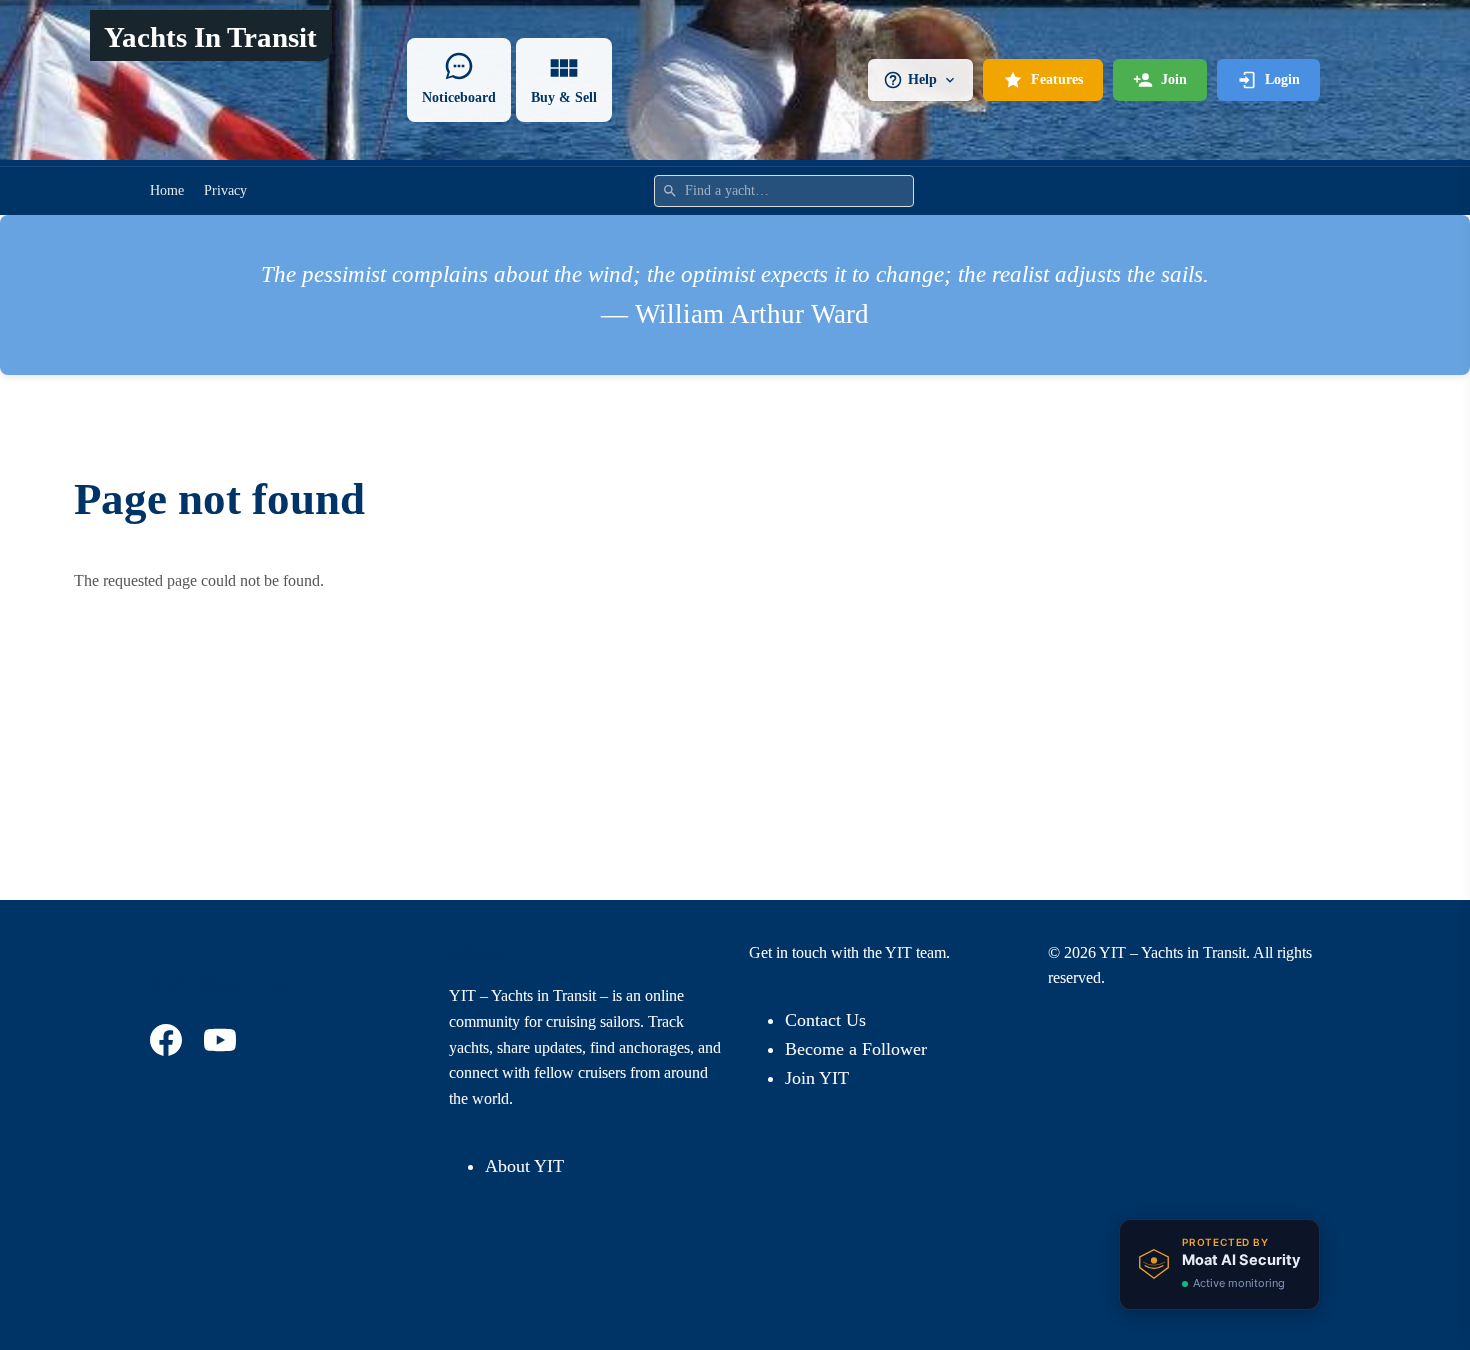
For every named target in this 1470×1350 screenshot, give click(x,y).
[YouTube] (223, 1040)
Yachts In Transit (210, 37)
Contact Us (825, 1020)
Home (167, 190)
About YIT (524, 1166)
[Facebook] (169, 1040)
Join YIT (817, 1078)
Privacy (225, 190)
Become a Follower (856, 1049)
